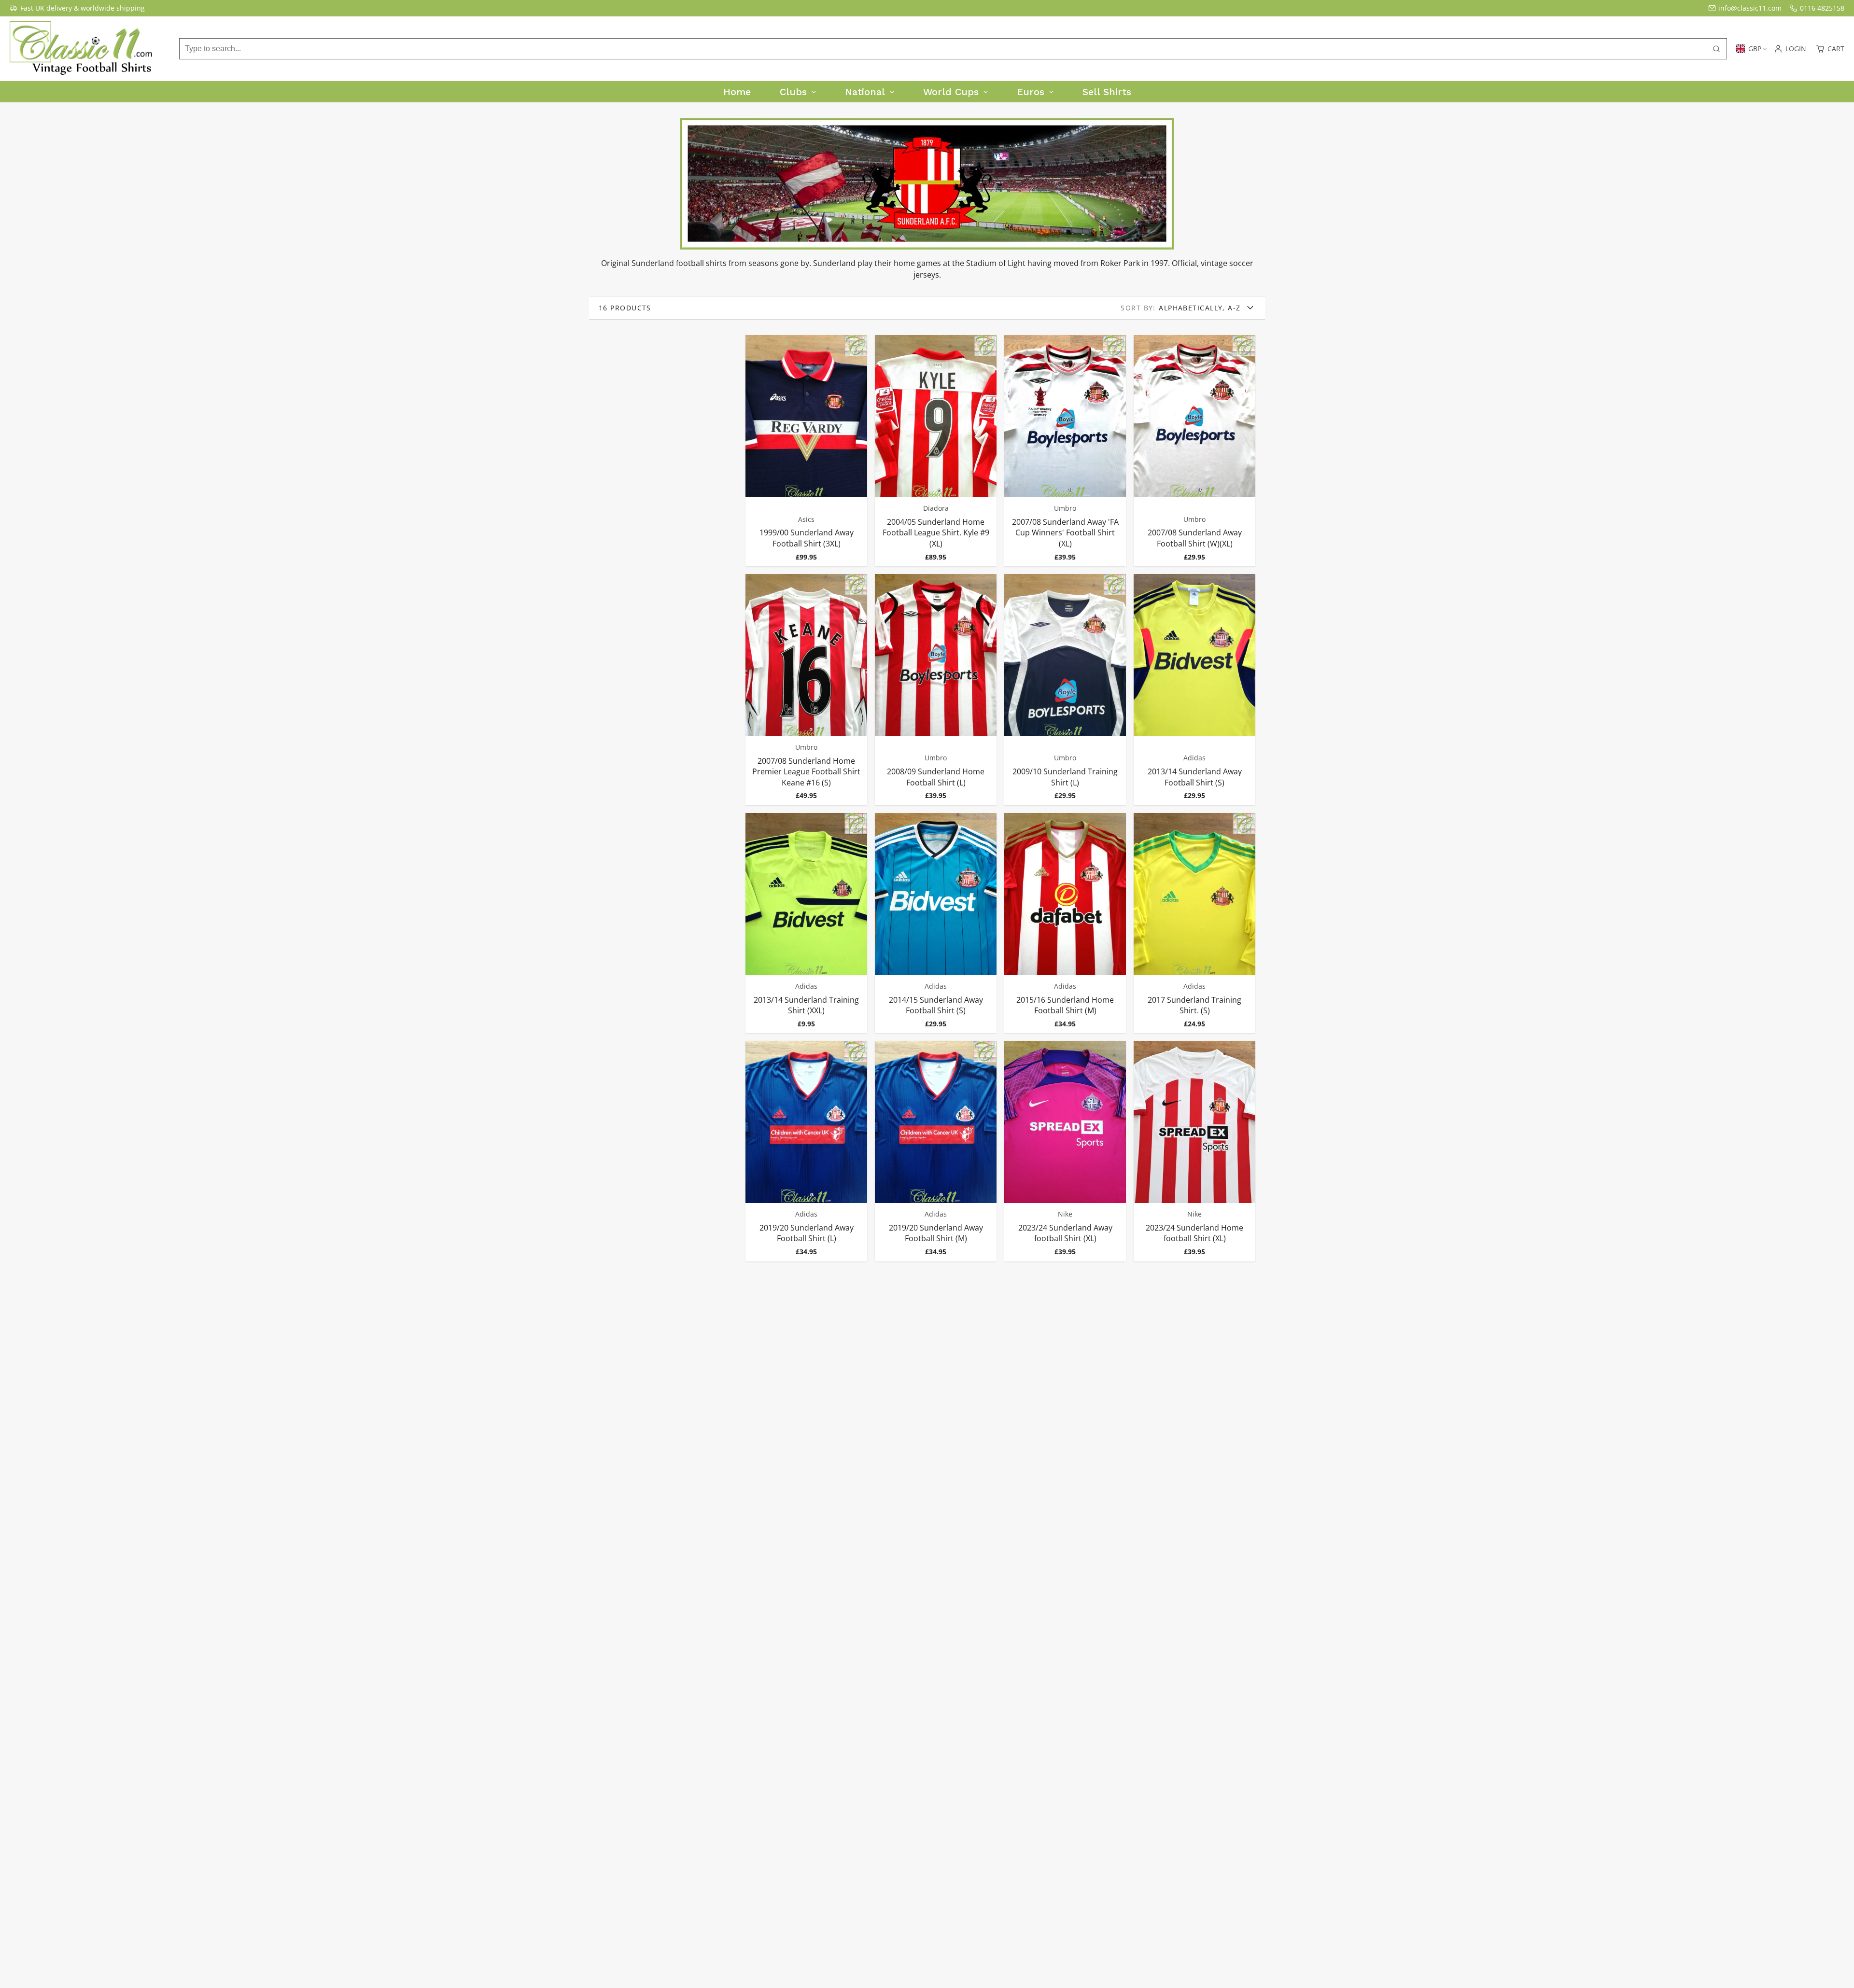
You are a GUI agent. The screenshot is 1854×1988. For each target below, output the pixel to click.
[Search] (1716, 49)
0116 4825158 (1822, 8)
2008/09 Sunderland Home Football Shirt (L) (936, 690)
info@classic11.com (1750, 8)
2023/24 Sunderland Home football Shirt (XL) (1194, 1151)
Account (1790, 49)
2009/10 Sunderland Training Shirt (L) (1065, 690)
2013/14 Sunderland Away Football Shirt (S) (1194, 690)
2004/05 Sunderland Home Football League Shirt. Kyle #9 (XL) (936, 451)
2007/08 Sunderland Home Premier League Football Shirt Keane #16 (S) (806, 690)
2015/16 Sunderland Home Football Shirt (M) (1065, 923)
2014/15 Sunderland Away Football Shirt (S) (936, 923)
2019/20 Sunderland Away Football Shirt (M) (936, 1151)
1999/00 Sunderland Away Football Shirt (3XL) (806, 451)
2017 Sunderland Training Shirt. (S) (1194, 923)
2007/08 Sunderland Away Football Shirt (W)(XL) (1194, 451)
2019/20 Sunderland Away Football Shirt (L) (806, 1151)
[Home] (82, 49)
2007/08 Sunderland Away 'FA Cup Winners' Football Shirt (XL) (1065, 451)
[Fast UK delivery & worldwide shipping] (77, 8)
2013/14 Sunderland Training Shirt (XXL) (806, 923)
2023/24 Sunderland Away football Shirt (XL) (1065, 1151)
